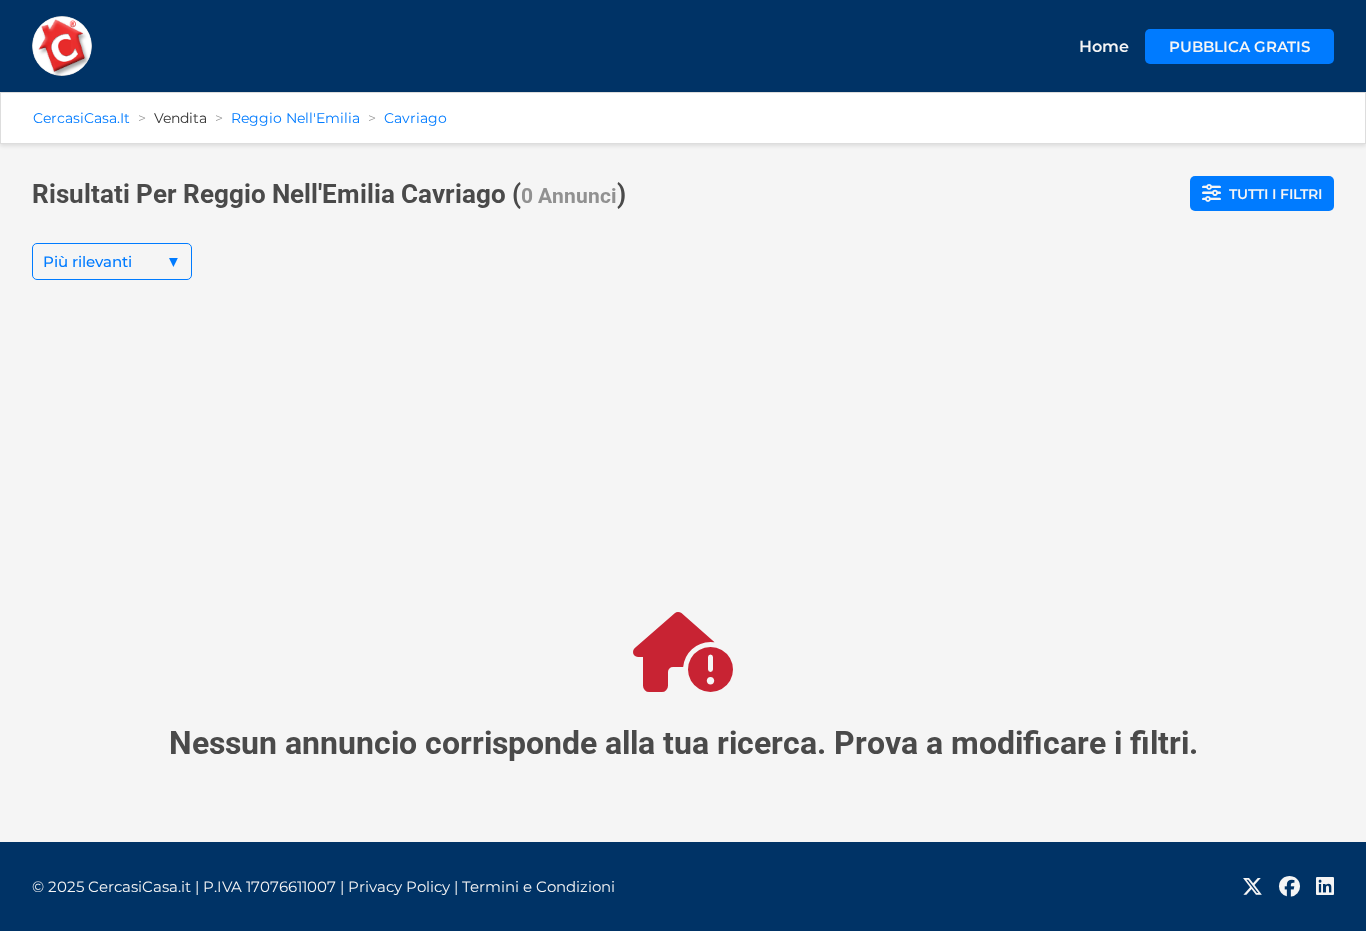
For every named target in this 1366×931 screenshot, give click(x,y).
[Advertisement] (683, 462)
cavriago (415, 118)
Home (1104, 46)
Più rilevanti (112, 261)
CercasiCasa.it (81, 118)
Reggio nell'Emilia (295, 118)
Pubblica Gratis (1239, 46)
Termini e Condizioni (538, 886)
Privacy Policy (403, 886)
